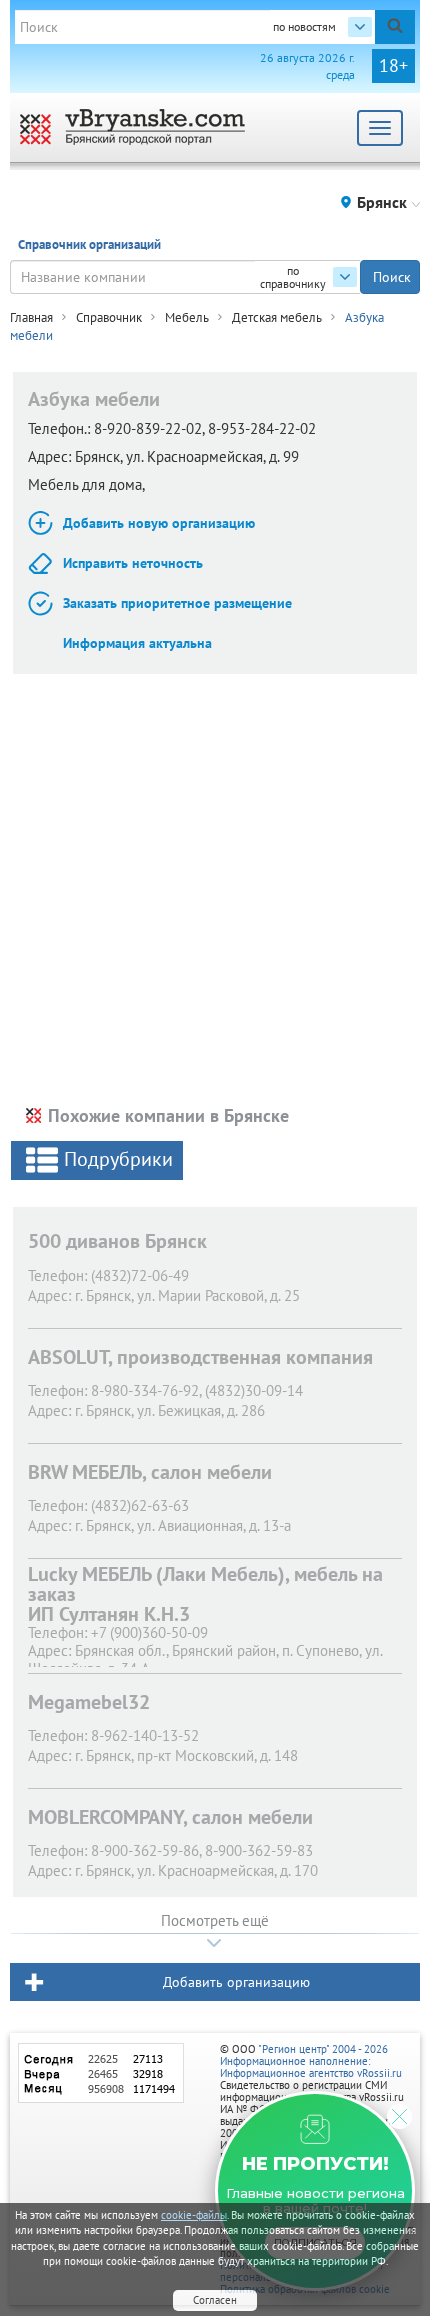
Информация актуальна (137, 643)
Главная (31, 317)
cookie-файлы (194, 2215)
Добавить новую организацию (159, 523)
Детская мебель (277, 317)
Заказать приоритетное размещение (177, 603)
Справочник (109, 317)
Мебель (187, 317)
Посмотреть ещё (215, 1920)
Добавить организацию (236, 1982)
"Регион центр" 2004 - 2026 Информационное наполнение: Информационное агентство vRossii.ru (311, 2061)
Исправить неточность (133, 563)
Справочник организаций (89, 244)
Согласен (215, 2300)
